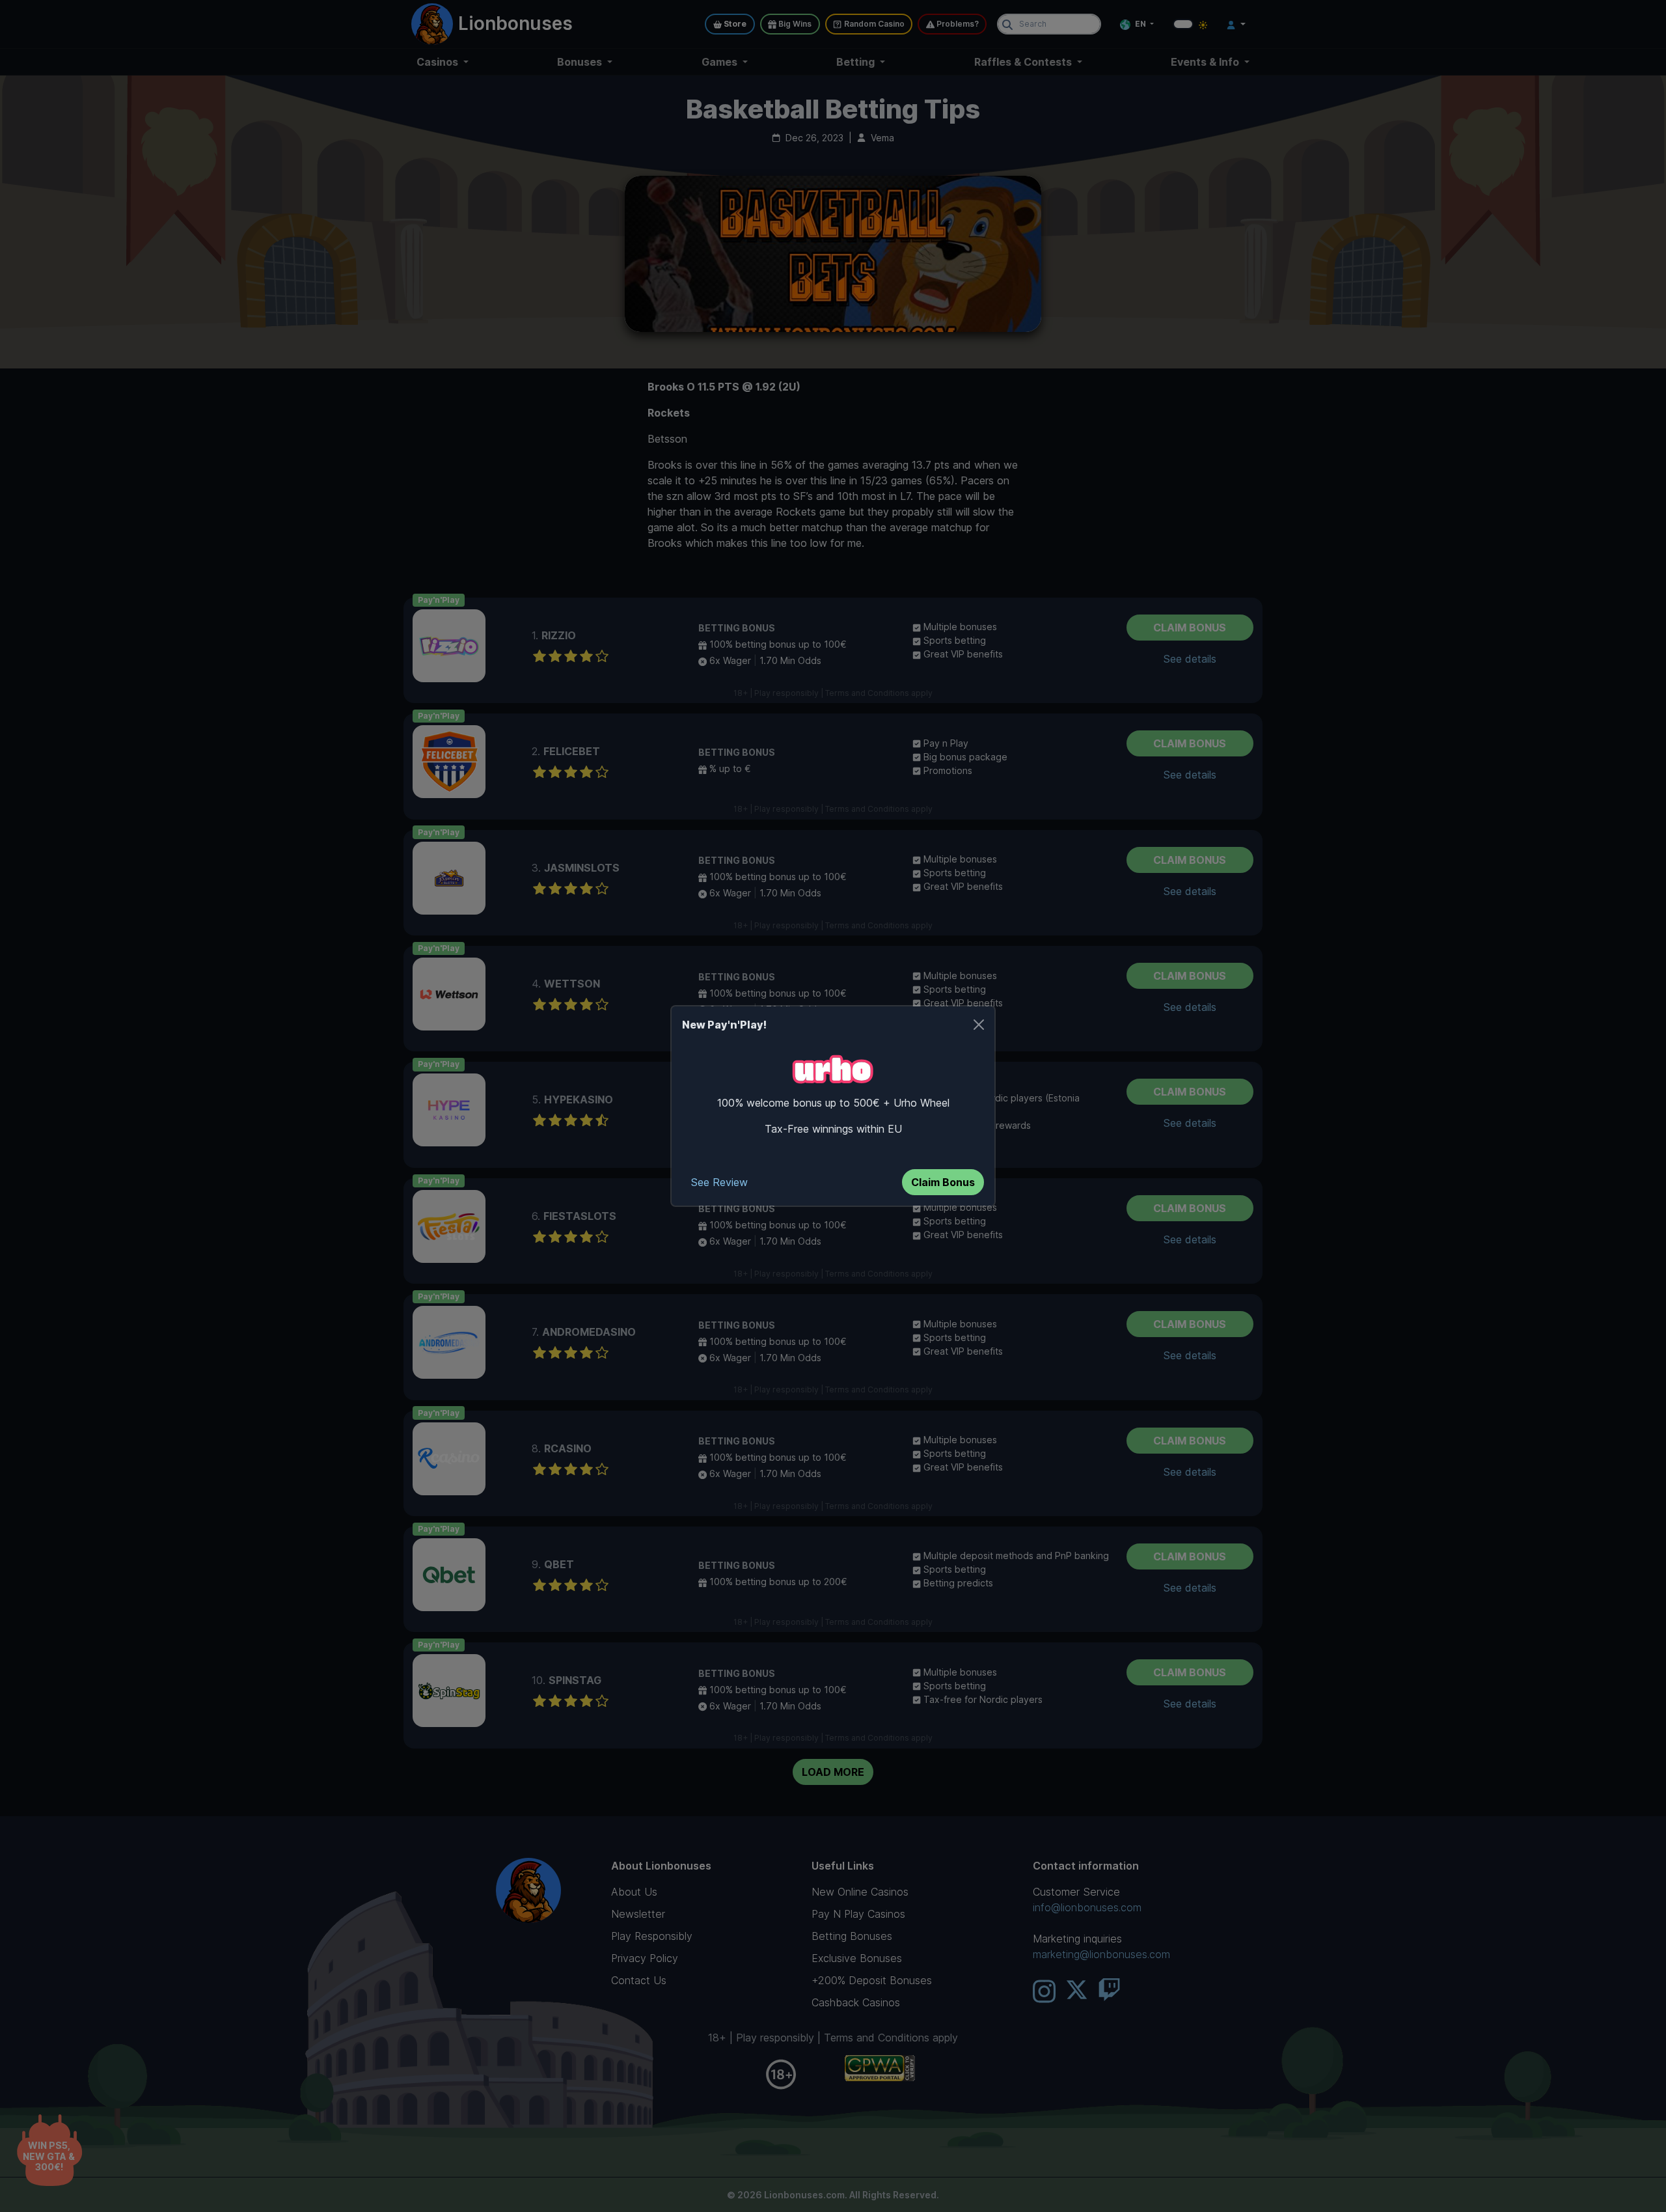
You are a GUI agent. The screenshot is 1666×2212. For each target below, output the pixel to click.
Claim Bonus (943, 1182)
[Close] (979, 1025)
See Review (719, 1182)
